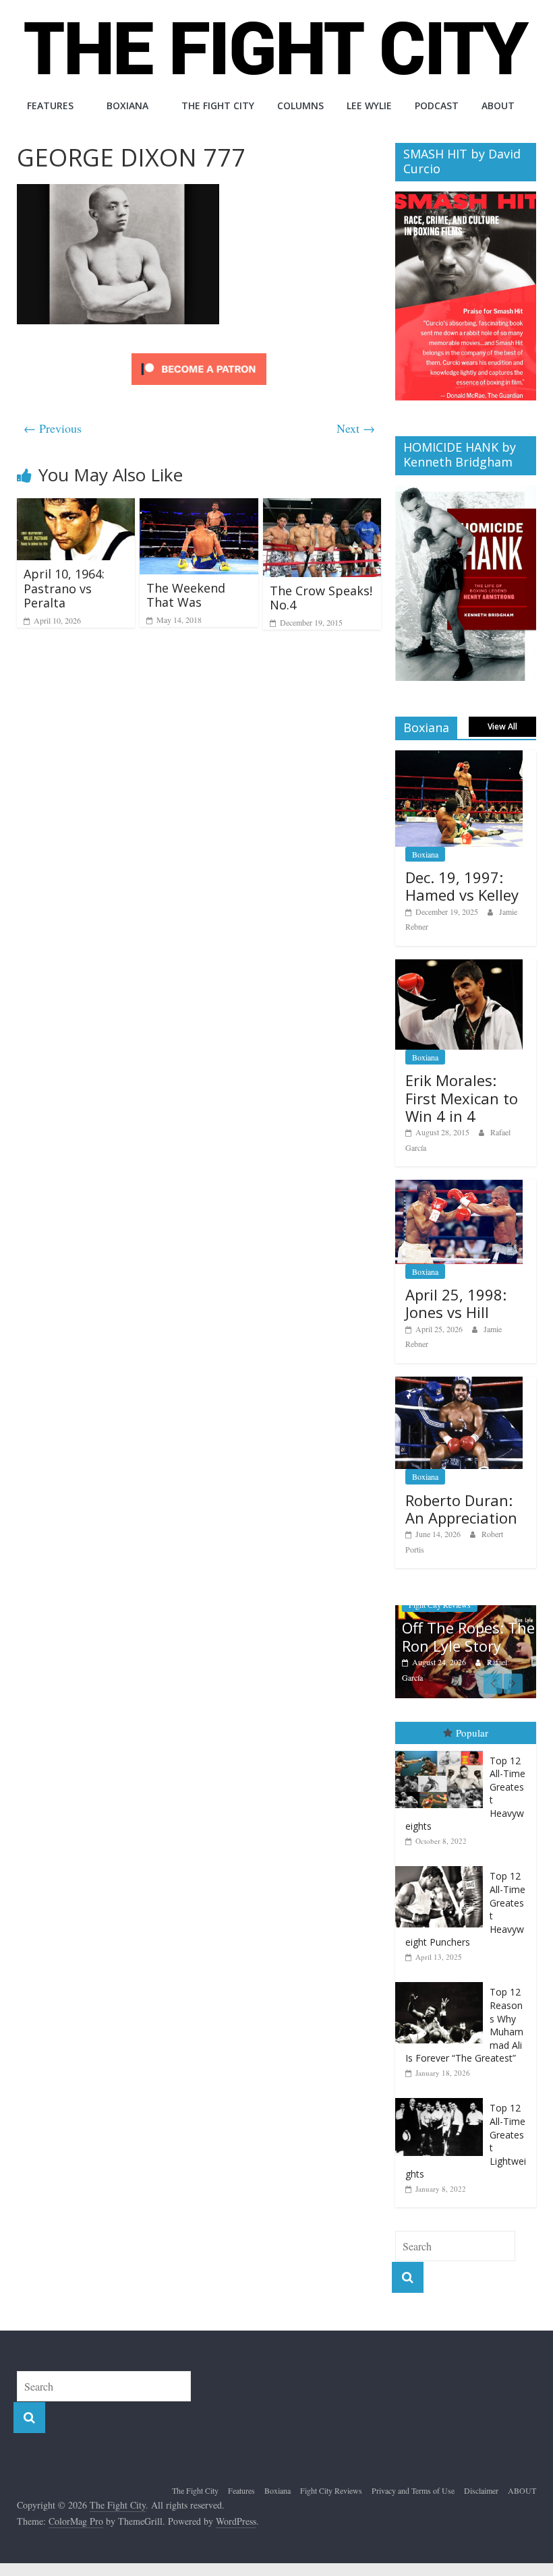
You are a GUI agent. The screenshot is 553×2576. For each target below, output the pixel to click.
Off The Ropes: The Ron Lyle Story (468, 1636)
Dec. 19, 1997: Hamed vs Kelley (462, 886)
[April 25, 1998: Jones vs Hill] (459, 1187)
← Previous (53, 428)
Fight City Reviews (331, 2490)
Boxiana (127, 106)
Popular (472, 1733)
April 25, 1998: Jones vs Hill (456, 1303)
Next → (356, 428)
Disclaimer (481, 2490)
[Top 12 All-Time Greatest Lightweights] (442, 2098)
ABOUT (498, 106)
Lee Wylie (369, 106)
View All (502, 726)
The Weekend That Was (186, 595)
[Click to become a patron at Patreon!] (199, 355)
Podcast (437, 106)
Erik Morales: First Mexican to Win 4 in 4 (462, 1098)
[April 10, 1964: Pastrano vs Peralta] (76, 507)
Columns (300, 106)
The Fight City (218, 106)
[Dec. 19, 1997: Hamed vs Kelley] (459, 757)
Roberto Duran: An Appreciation (461, 1509)
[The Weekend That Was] (199, 507)
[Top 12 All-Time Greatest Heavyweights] (442, 1751)
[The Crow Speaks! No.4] (322, 507)
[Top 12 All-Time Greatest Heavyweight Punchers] (442, 1866)
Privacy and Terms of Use (413, 2490)
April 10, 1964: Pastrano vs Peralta (64, 588)
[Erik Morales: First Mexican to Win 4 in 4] (459, 966)
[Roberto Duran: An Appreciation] (459, 1384)
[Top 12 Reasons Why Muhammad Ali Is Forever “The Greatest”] (442, 1982)
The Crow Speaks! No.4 (321, 598)
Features (50, 106)
